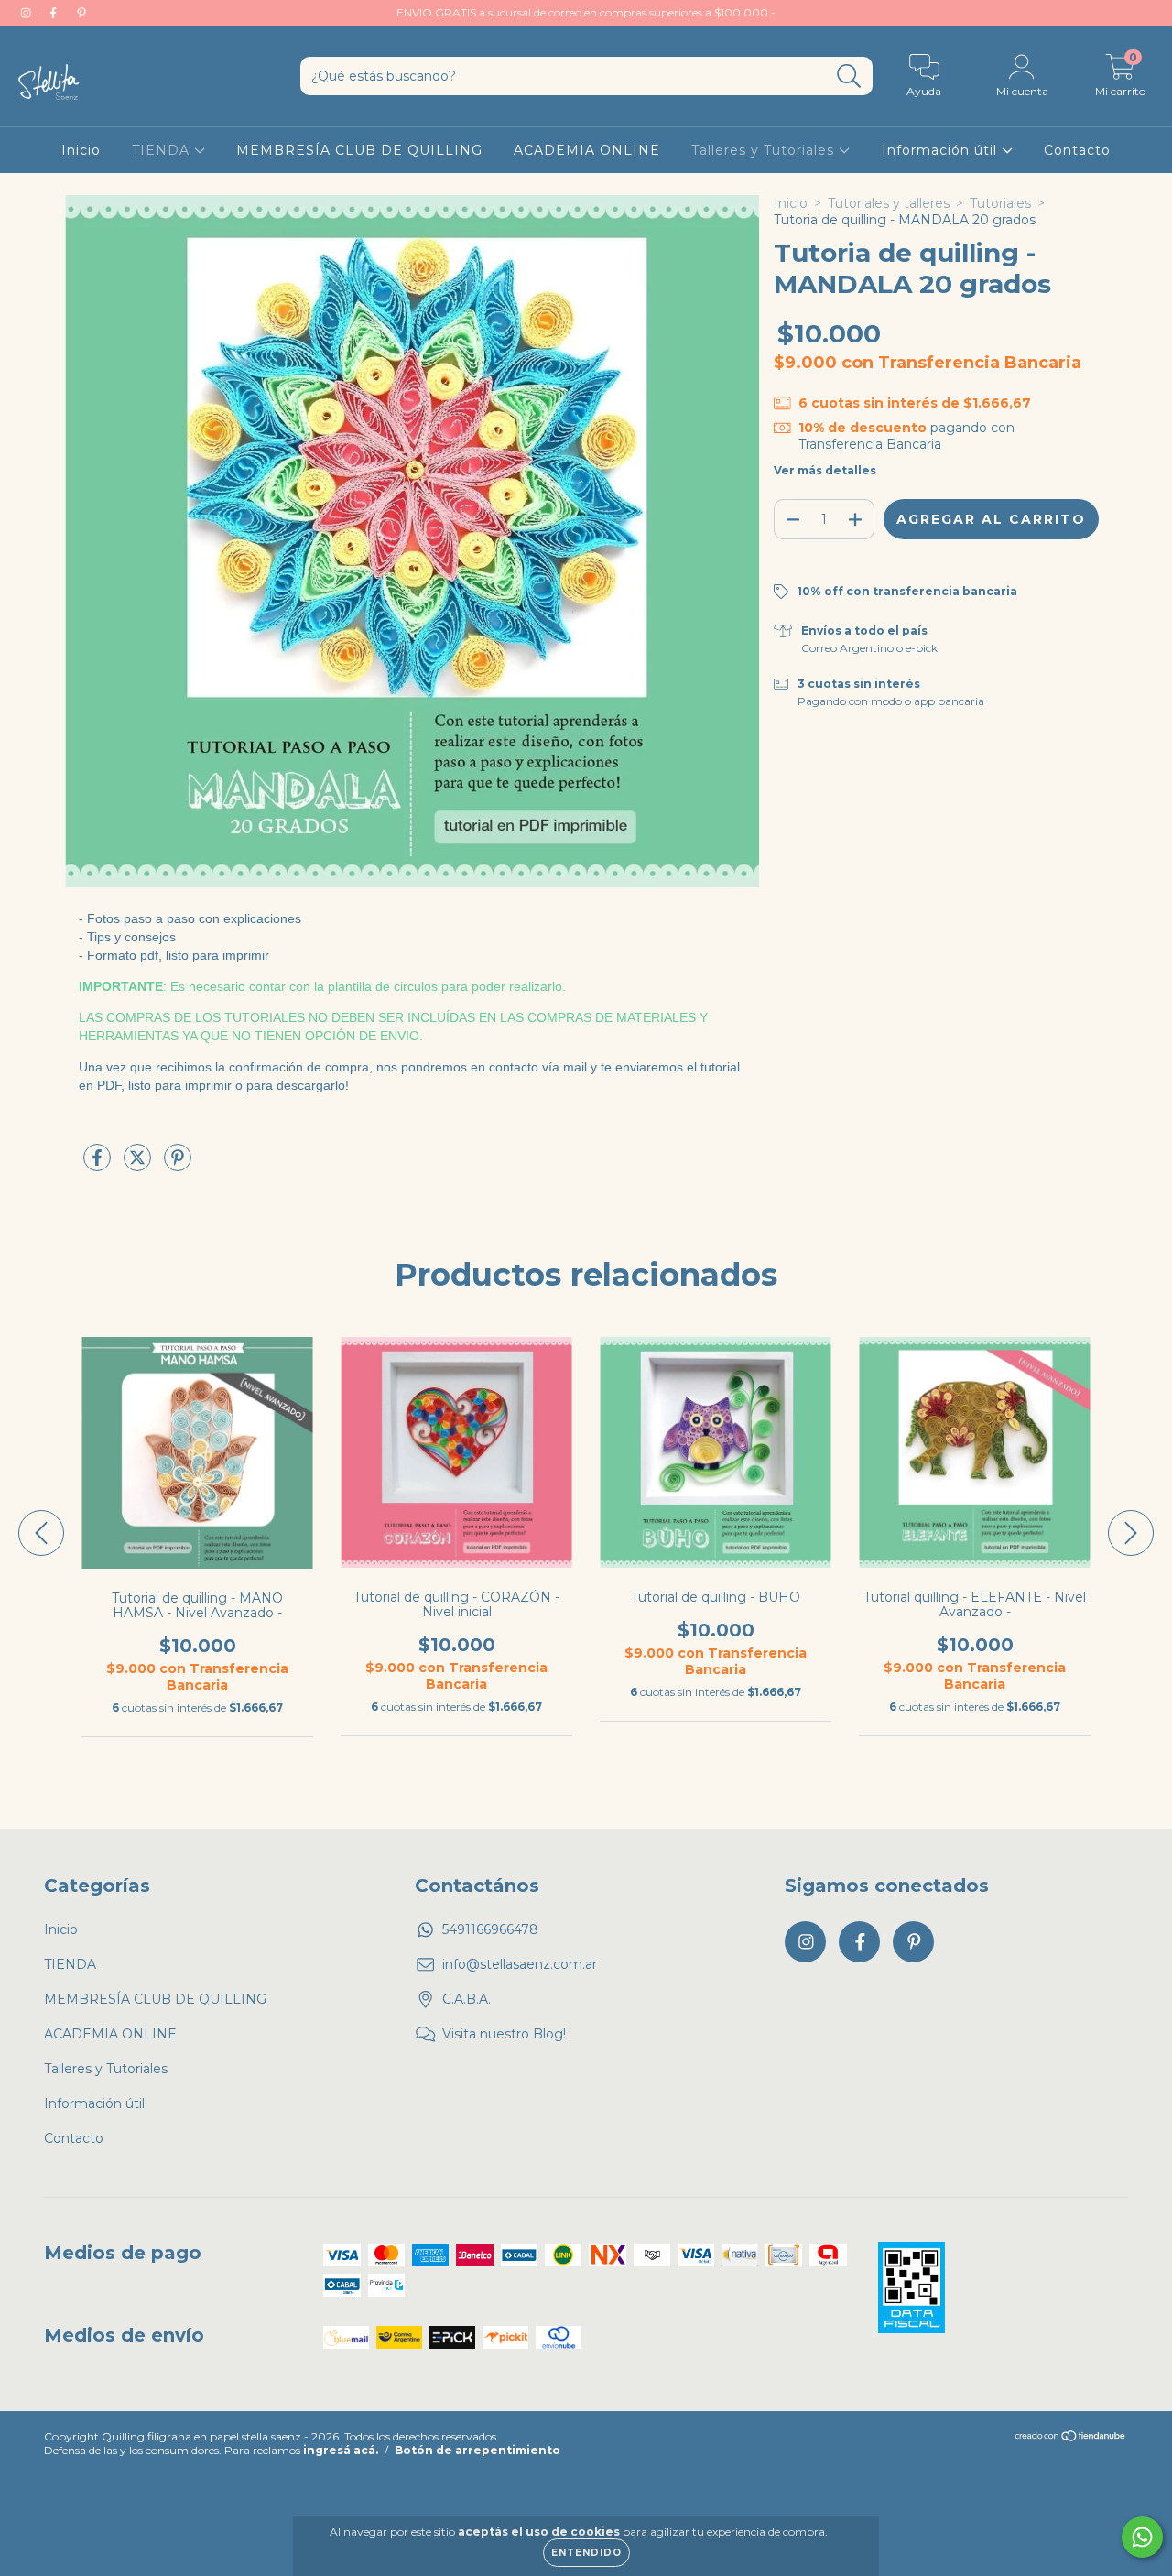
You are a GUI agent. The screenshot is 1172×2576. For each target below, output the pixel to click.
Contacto (1077, 150)
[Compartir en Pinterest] (178, 1165)
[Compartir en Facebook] (99, 1165)
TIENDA (163, 150)
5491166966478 (490, 1929)
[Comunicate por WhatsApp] (1142, 2537)
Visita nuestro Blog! (504, 2034)
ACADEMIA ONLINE (587, 150)
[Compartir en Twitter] (139, 1165)
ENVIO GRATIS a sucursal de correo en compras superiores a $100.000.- (586, 12)
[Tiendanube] (1071, 2437)
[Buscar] (849, 76)
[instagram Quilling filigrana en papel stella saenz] (27, 13)
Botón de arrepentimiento (477, 2450)
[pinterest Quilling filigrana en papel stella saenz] (81, 13)
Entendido (586, 2553)
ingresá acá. (341, 2450)
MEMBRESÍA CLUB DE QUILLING (359, 150)
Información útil (942, 150)
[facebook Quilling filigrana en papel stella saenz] (55, 13)
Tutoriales (1000, 203)
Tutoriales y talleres (889, 203)
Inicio (81, 150)
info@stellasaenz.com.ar (520, 1964)
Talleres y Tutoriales (765, 150)
